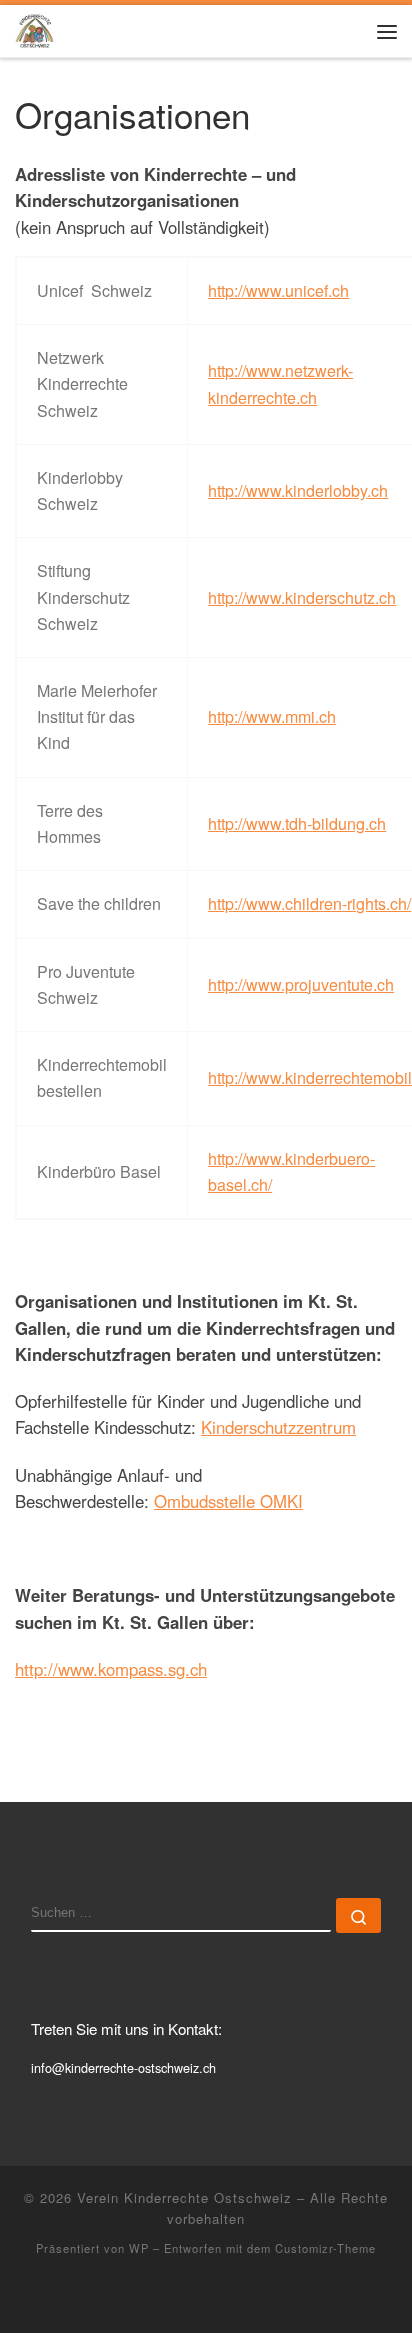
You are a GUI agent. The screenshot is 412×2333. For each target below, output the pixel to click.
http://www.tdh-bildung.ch (297, 823)
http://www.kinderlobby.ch (298, 490)
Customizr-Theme (325, 2248)
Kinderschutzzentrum (278, 1427)
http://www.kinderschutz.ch (302, 597)
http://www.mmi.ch (272, 716)
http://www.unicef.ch (278, 290)
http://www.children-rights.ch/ (309, 903)
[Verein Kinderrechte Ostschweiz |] (34, 28)
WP (139, 2248)
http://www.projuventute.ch (301, 984)
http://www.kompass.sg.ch (111, 1669)
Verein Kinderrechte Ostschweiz (184, 2197)
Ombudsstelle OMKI (228, 1501)
